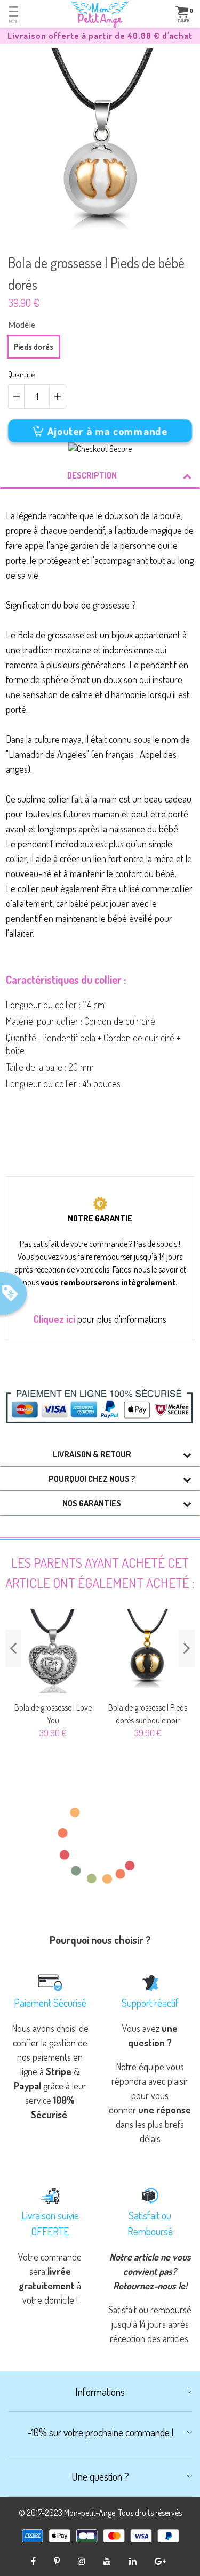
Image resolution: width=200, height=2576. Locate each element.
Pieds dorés (34, 347)
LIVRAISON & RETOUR (92, 1454)
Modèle (22, 325)
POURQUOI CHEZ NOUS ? (92, 1479)
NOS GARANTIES (92, 1503)
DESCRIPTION (92, 475)
